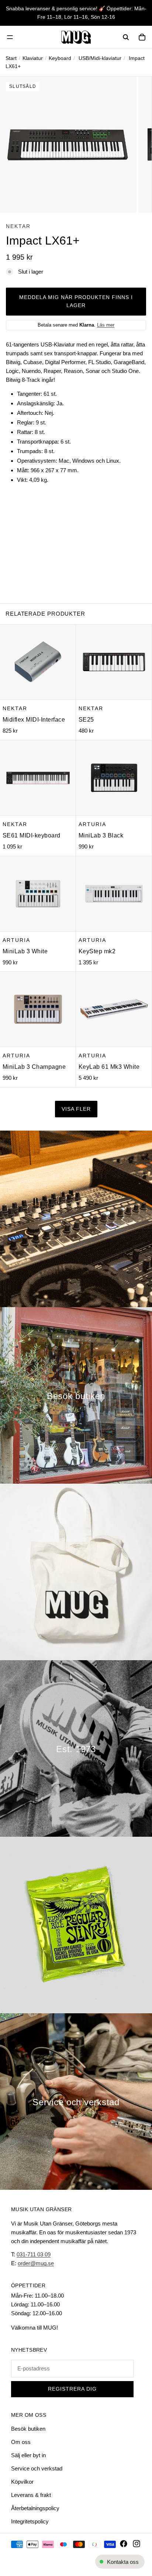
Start (11, 58)
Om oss (21, 2442)
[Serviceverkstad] (76, 2102)
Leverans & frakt (31, 2495)
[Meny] (10, 37)
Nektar (18, 226)
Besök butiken (28, 2429)
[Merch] (76, 1572)
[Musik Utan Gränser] (76, 37)
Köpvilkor (22, 2482)
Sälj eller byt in (28, 2455)
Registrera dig (72, 2389)
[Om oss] (76, 1748)
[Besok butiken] (76, 1395)
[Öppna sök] (126, 37)
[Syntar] (76, 1219)
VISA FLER (76, 1109)
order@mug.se (36, 2263)
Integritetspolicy (30, 2521)
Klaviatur (33, 58)
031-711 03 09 (34, 2254)
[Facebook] (124, 2544)
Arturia (92, 824)
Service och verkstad (37, 2468)
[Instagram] (137, 2544)
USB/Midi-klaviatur (100, 58)
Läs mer (106, 325)
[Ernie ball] (76, 1925)
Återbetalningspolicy (35, 2508)
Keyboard (60, 58)
